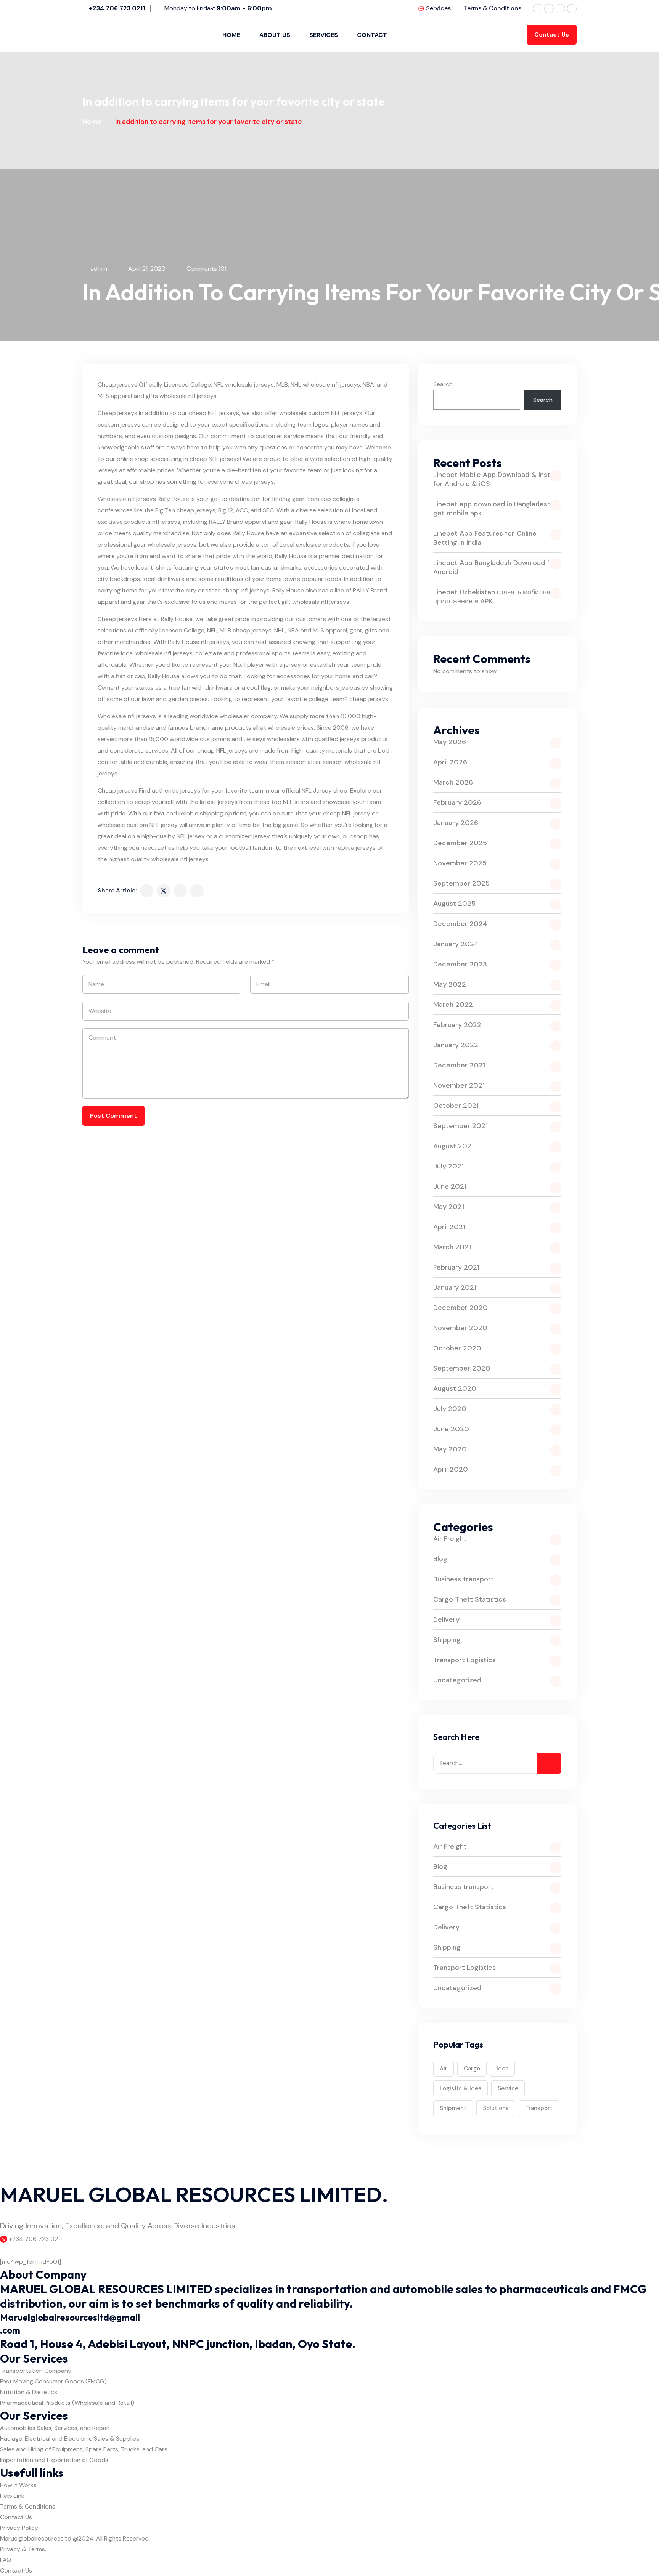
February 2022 (457, 1025)
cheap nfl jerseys (246, 590)
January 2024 (456, 944)
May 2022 (450, 984)
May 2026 (450, 742)
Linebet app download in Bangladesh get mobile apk (492, 509)
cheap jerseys (196, 510)
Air (444, 2069)
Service (508, 2088)
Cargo (472, 2069)
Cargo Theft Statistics (470, 1599)
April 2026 (450, 762)
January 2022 (456, 1045)
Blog (440, 1559)
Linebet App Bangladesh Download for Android (495, 567)
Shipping (447, 1640)
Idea (502, 2069)
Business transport (464, 1579)
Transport (539, 2108)
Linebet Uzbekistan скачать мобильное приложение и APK (496, 597)
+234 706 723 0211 (117, 8)
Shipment (453, 2108)
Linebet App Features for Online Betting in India (485, 538)
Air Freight (450, 1539)
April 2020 (451, 1469)
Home (231, 35)
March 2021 (452, 1247)
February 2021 (456, 1267)
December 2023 (460, 964)
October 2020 (457, 1348)
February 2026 (457, 802)
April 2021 (449, 1227)
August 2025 (454, 904)
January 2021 (455, 1287)
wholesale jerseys (249, 384)
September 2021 (460, 1126)
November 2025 (460, 863)
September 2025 (461, 883)
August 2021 (453, 1146)
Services (438, 8)
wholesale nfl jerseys (331, 384)
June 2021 (450, 1186)
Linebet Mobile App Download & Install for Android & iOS (495, 479)
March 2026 (453, 782)
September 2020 (462, 1368)
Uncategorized (457, 1680)
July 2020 (450, 1409)
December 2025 (460, 843)
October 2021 (456, 1106)
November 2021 (459, 1085)
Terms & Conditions (493, 8)
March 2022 (453, 1005)
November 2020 (460, 1328)
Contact (372, 35)
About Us (275, 35)
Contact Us (552, 35)
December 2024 (460, 924)
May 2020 (450, 1449)
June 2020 (451, 1429)
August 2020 (455, 1388)
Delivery (446, 1619)
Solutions (496, 2108)
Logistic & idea (460, 2088)
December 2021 (459, 1065)
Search (443, 384)
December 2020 (460, 1308)
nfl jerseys (166, 522)
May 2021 (449, 1207)
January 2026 (456, 823)
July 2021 (448, 1166)
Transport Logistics (465, 1660)
